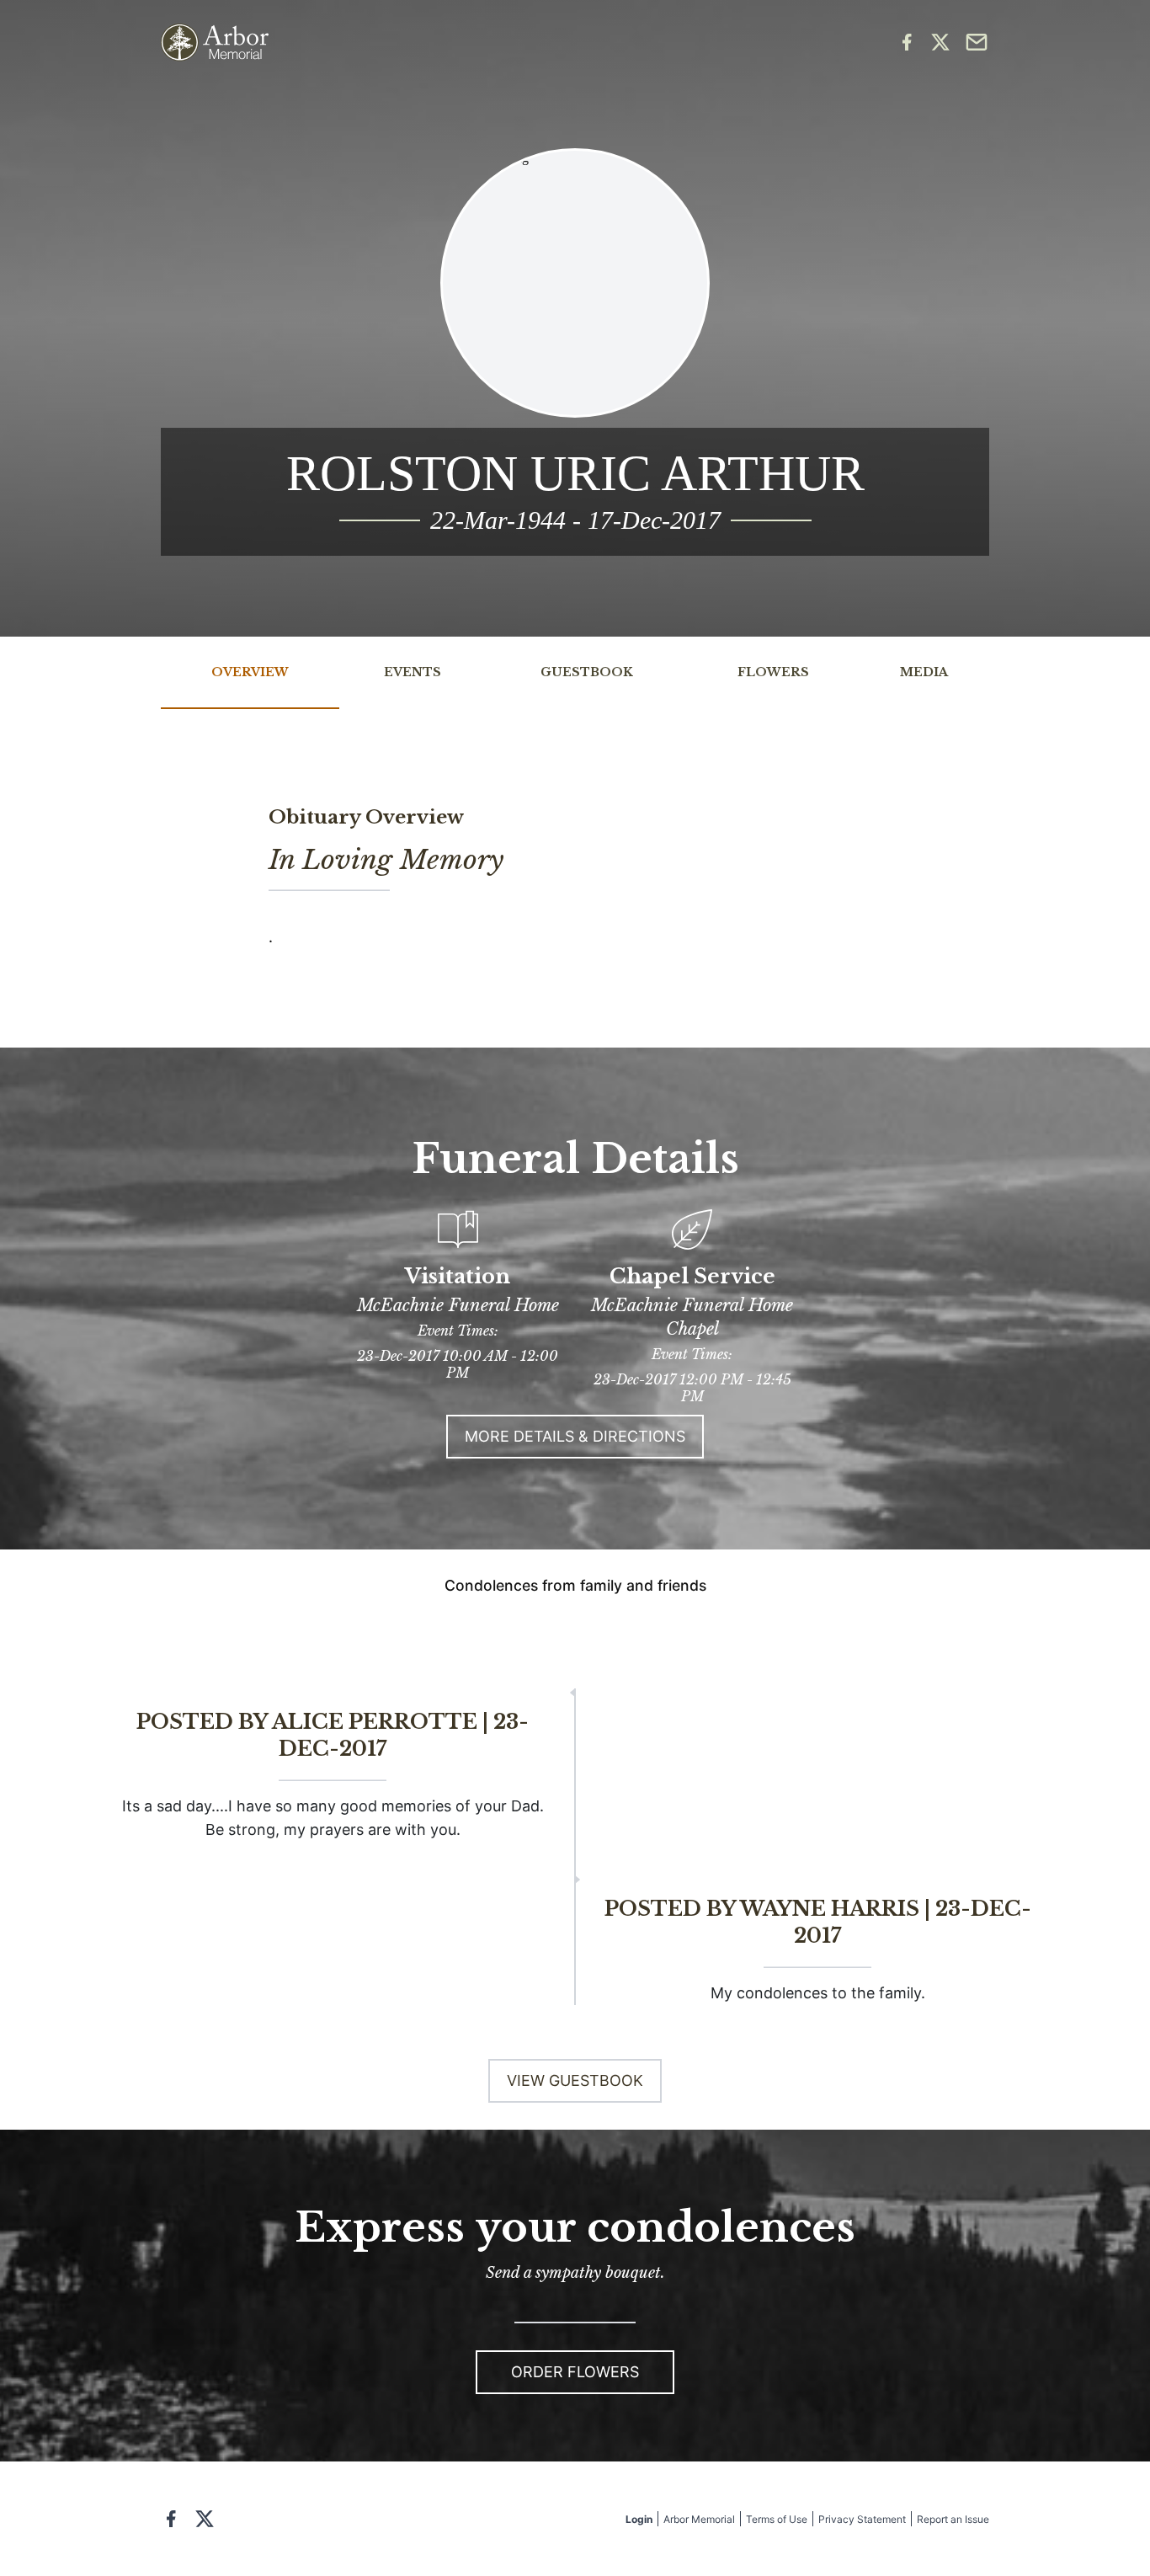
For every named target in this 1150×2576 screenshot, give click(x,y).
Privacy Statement (862, 2519)
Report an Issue (953, 2519)
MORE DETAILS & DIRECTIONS (575, 1436)
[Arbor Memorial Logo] (215, 43)
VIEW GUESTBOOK (575, 2080)
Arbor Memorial (699, 2519)
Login (639, 2519)
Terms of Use (777, 2519)
